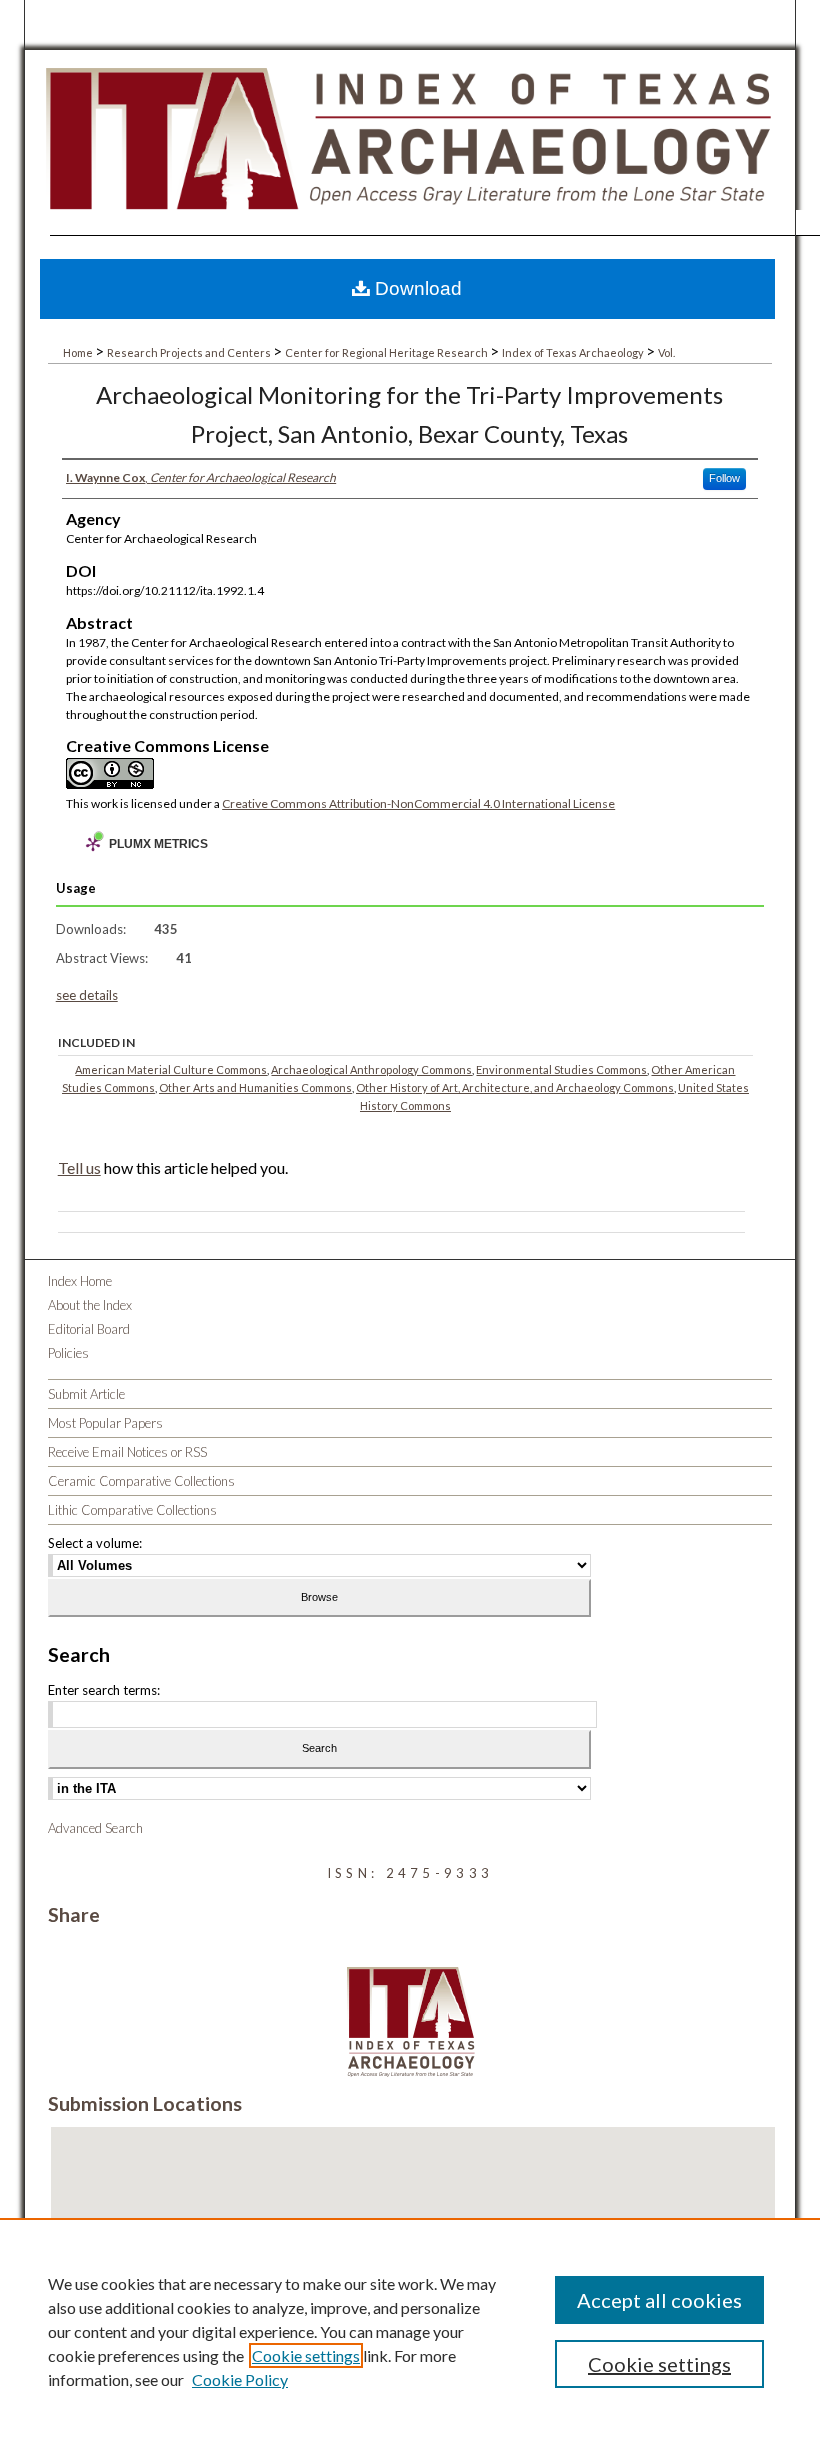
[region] (410, 2331)
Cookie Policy (240, 2379)
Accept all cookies (659, 2300)
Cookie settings (306, 2355)
